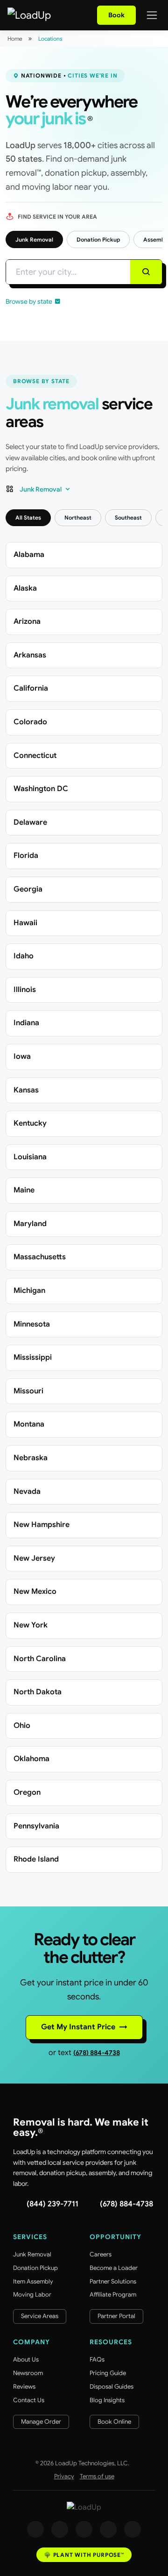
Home (15, 39)
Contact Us (29, 2400)
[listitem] (84, 555)
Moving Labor (32, 2294)
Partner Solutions (113, 2281)
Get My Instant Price (84, 2027)
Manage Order (41, 2422)
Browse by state (29, 301)
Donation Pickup (98, 239)
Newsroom (28, 2373)
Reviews (24, 2387)
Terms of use (97, 2476)
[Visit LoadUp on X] (84, 2529)
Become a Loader (114, 2268)
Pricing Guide (108, 2373)
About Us (26, 2359)
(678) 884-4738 (97, 2053)
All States (28, 517)
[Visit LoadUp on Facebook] (35, 2529)
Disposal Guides (112, 2387)
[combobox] (68, 273)
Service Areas (40, 2316)
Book (116, 15)
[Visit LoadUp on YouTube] (108, 2529)
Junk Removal (34, 239)
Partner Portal (116, 2316)
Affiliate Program (113, 2294)
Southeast (128, 517)
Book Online (114, 2422)
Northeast (78, 517)
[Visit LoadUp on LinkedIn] (133, 2529)
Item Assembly (33, 2281)
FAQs (97, 2359)
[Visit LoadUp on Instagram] (60, 2529)
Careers (101, 2254)
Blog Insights (107, 2400)
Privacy (64, 2476)
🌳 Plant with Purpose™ (84, 2555)
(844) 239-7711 (52, 2204)
